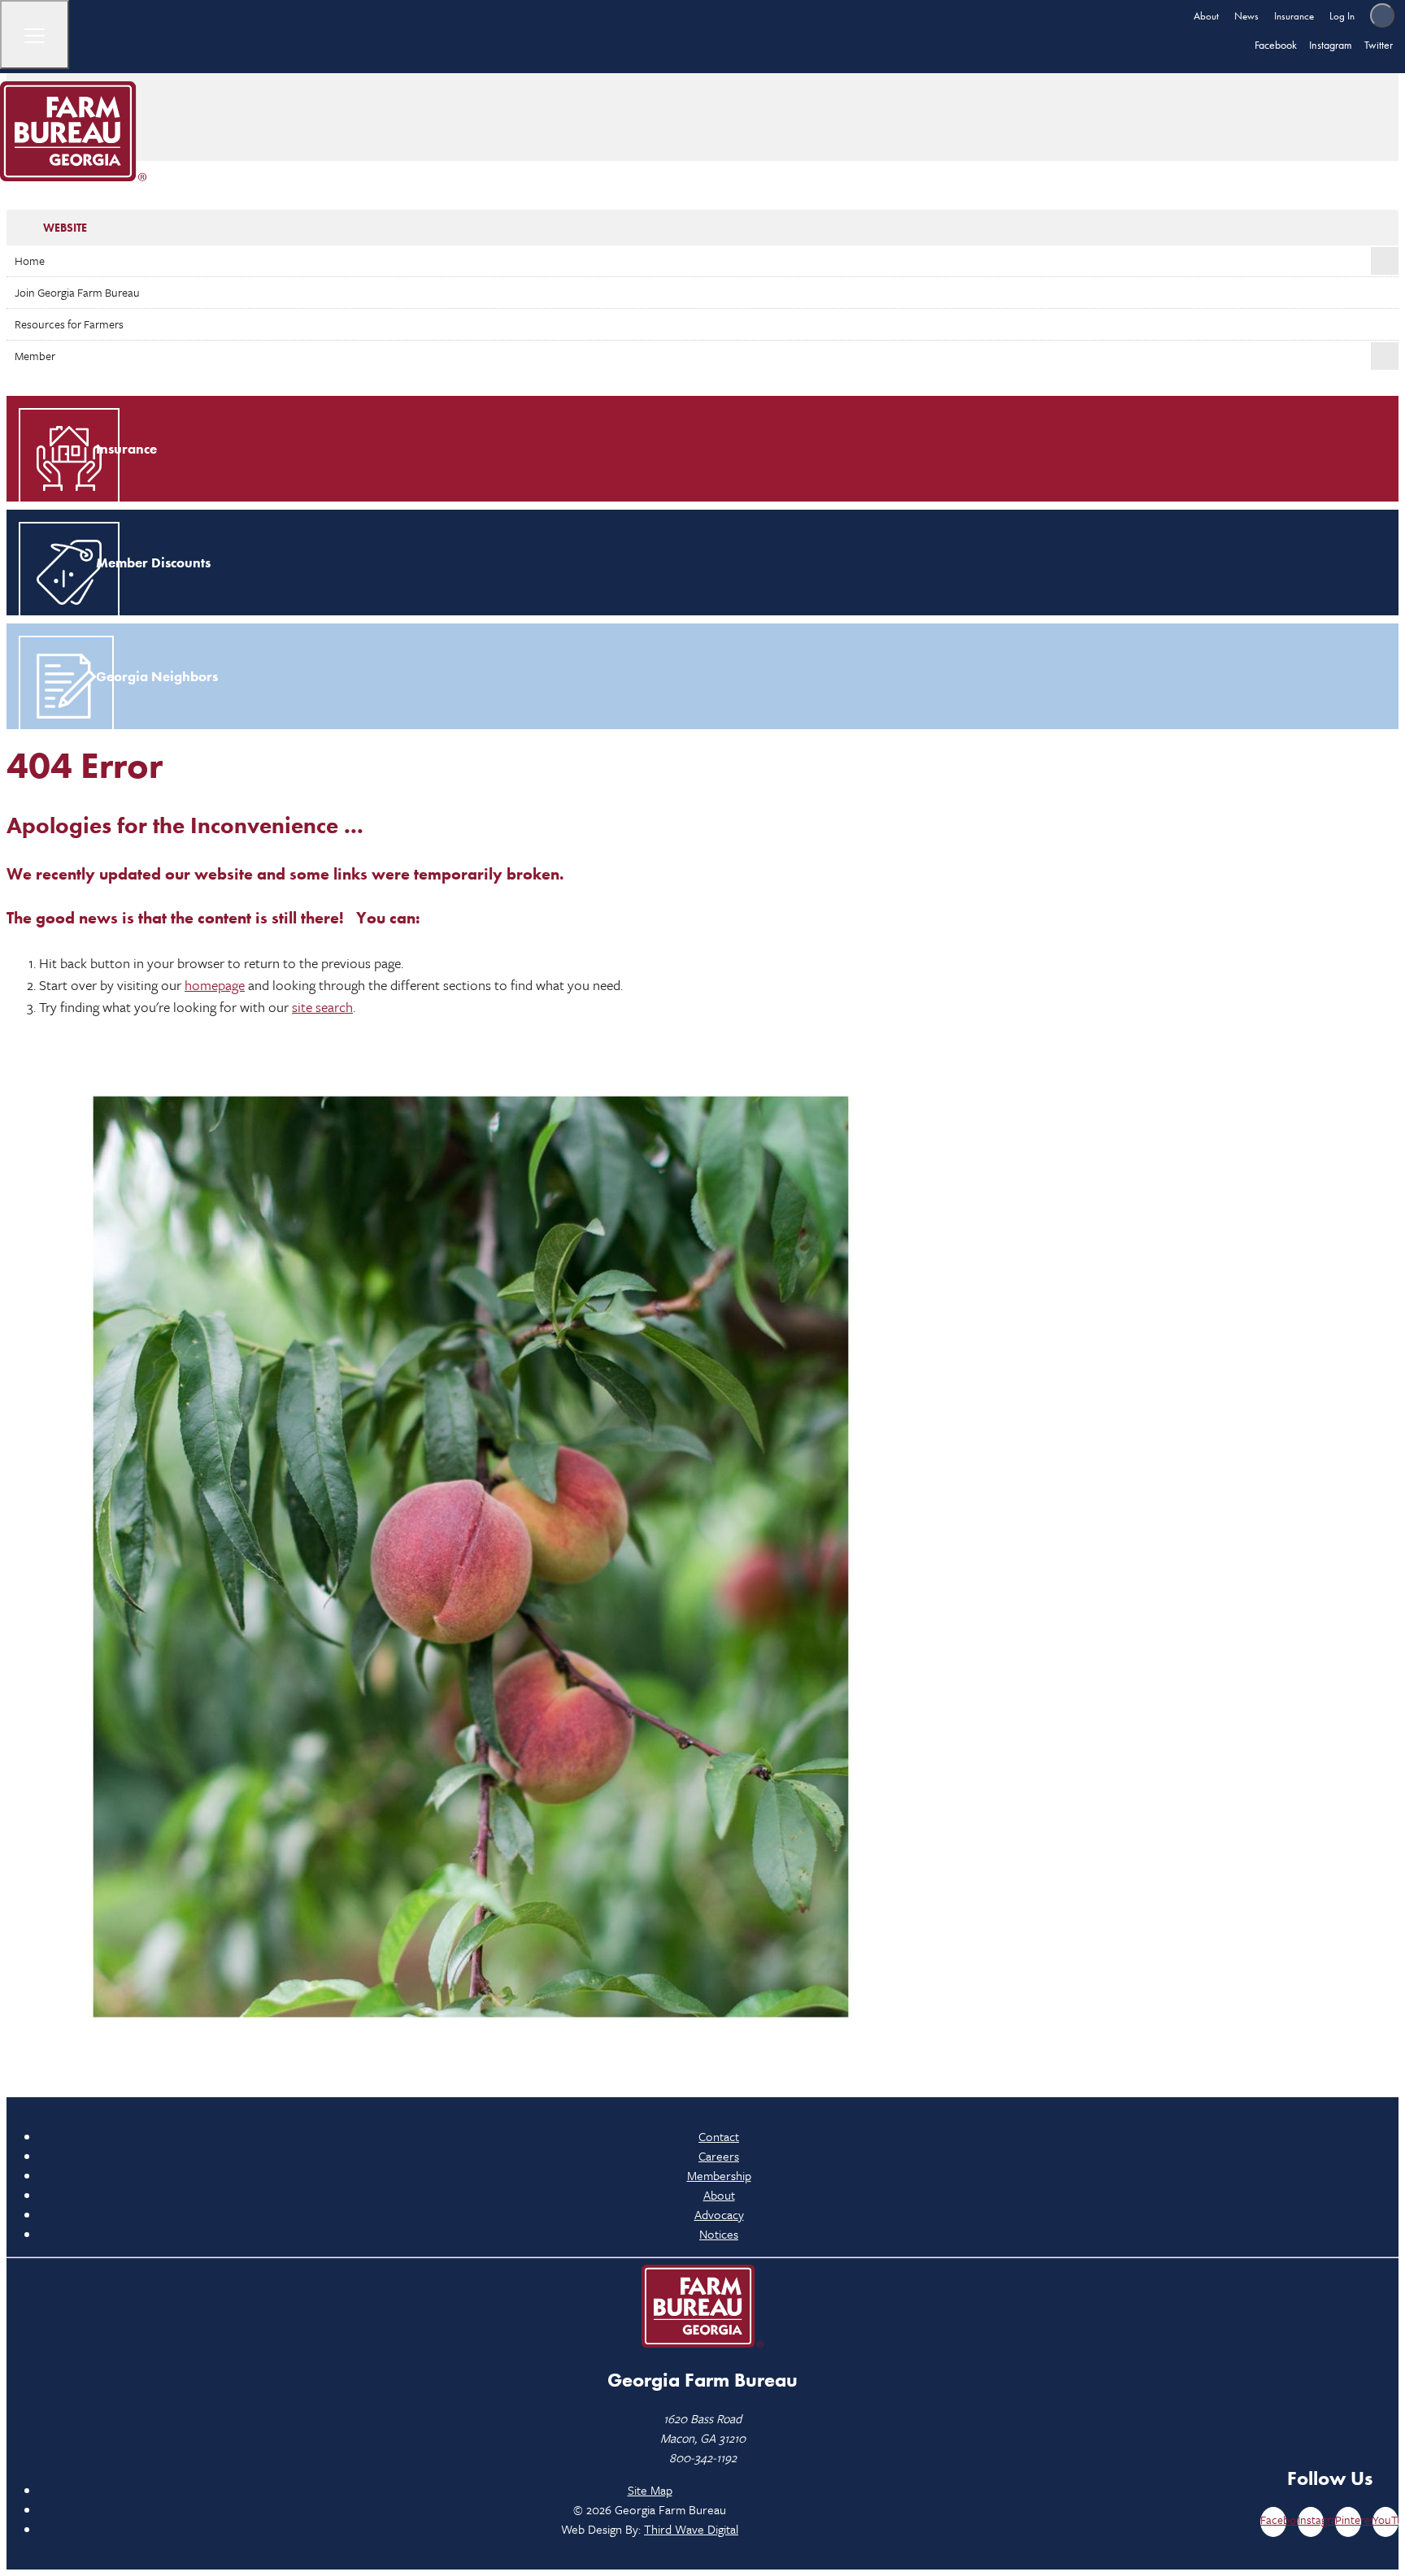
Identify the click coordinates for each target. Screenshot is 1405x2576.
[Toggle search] (1382, 15)
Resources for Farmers (69, 324)
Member (35, 356)
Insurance (1294, 16)
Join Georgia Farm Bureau (77, 292)
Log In (1342, 16)
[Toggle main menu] (35, 35)
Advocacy (719, 2214)
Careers (719, 2156)
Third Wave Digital (691, 2529)
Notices (719, 2234)
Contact (719, 2136)
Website (65, 228)
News (1246, 16)
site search (322, 1007)
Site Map (650, 2490)
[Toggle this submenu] (1385, 261)
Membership (719, 2175)
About (1206, 16)
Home (30, 261)
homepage (215, 985)
